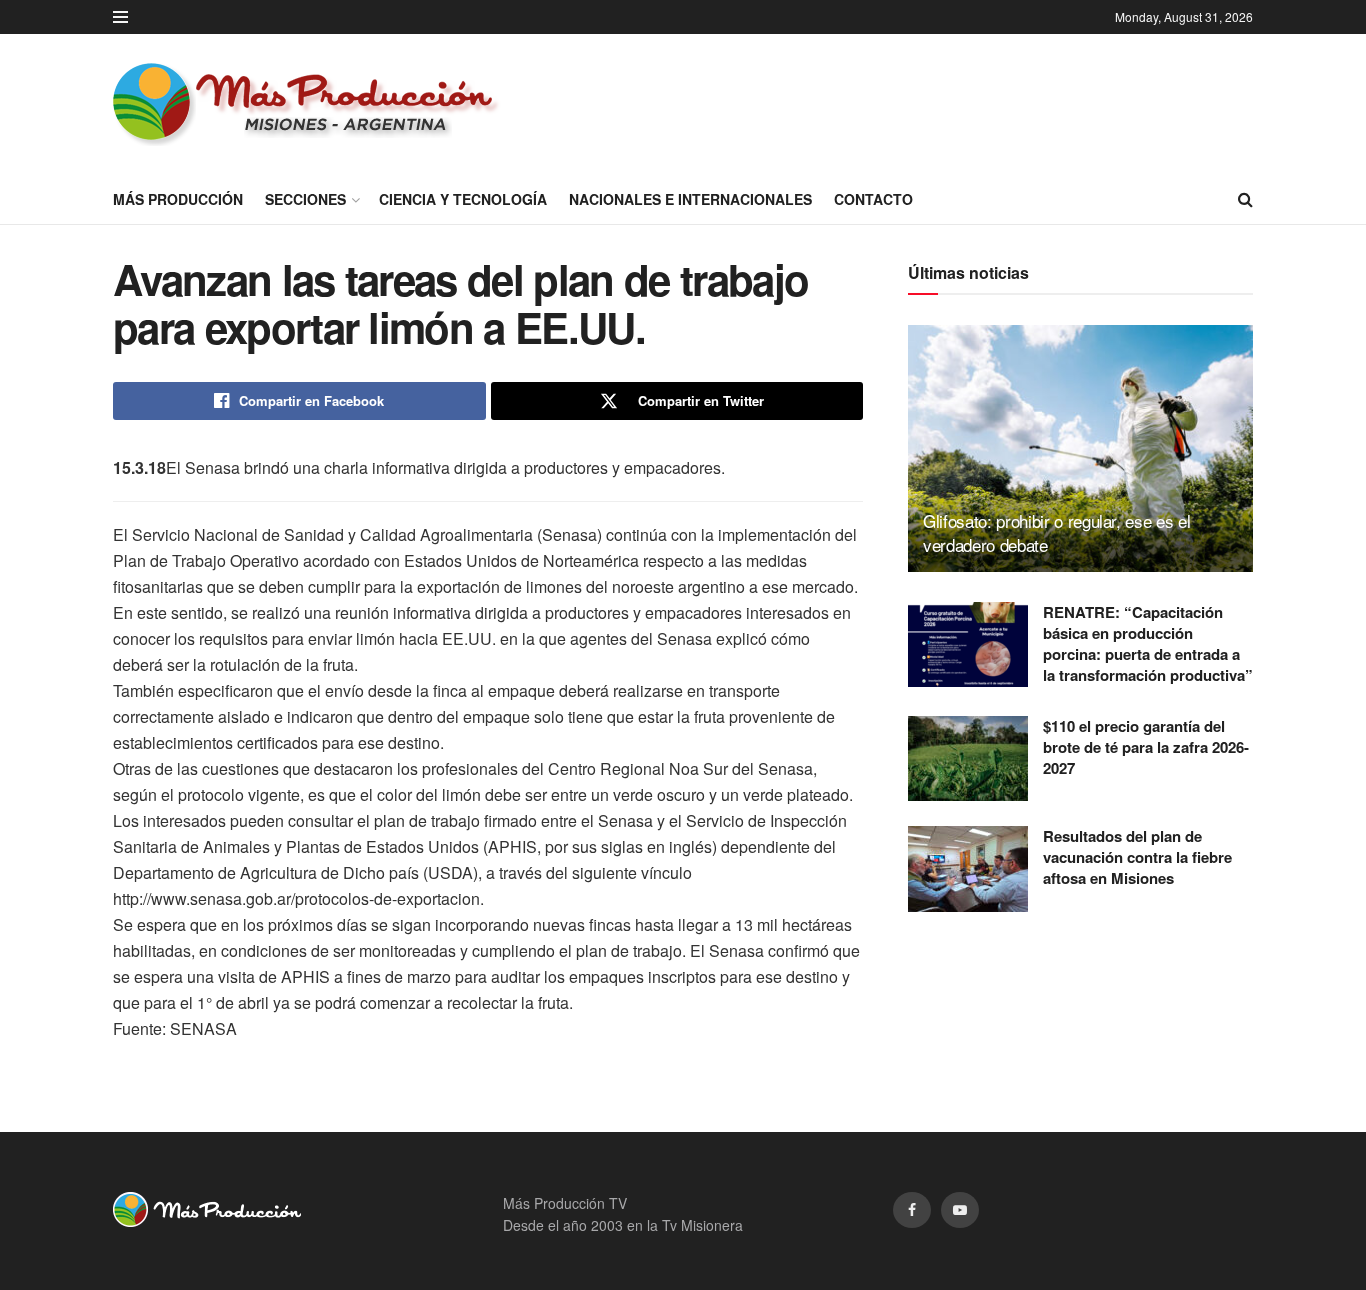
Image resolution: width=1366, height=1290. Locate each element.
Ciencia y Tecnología (463, 199)
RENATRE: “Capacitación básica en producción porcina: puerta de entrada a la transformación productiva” (1148, 643)
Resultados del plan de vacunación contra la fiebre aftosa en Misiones (1137, 857)
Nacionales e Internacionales (690, 199)
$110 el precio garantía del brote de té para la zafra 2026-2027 (1146, 747)
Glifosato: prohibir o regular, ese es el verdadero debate (1056, 532)
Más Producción (178, 199)
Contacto (873, 199)
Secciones (305, 199)
